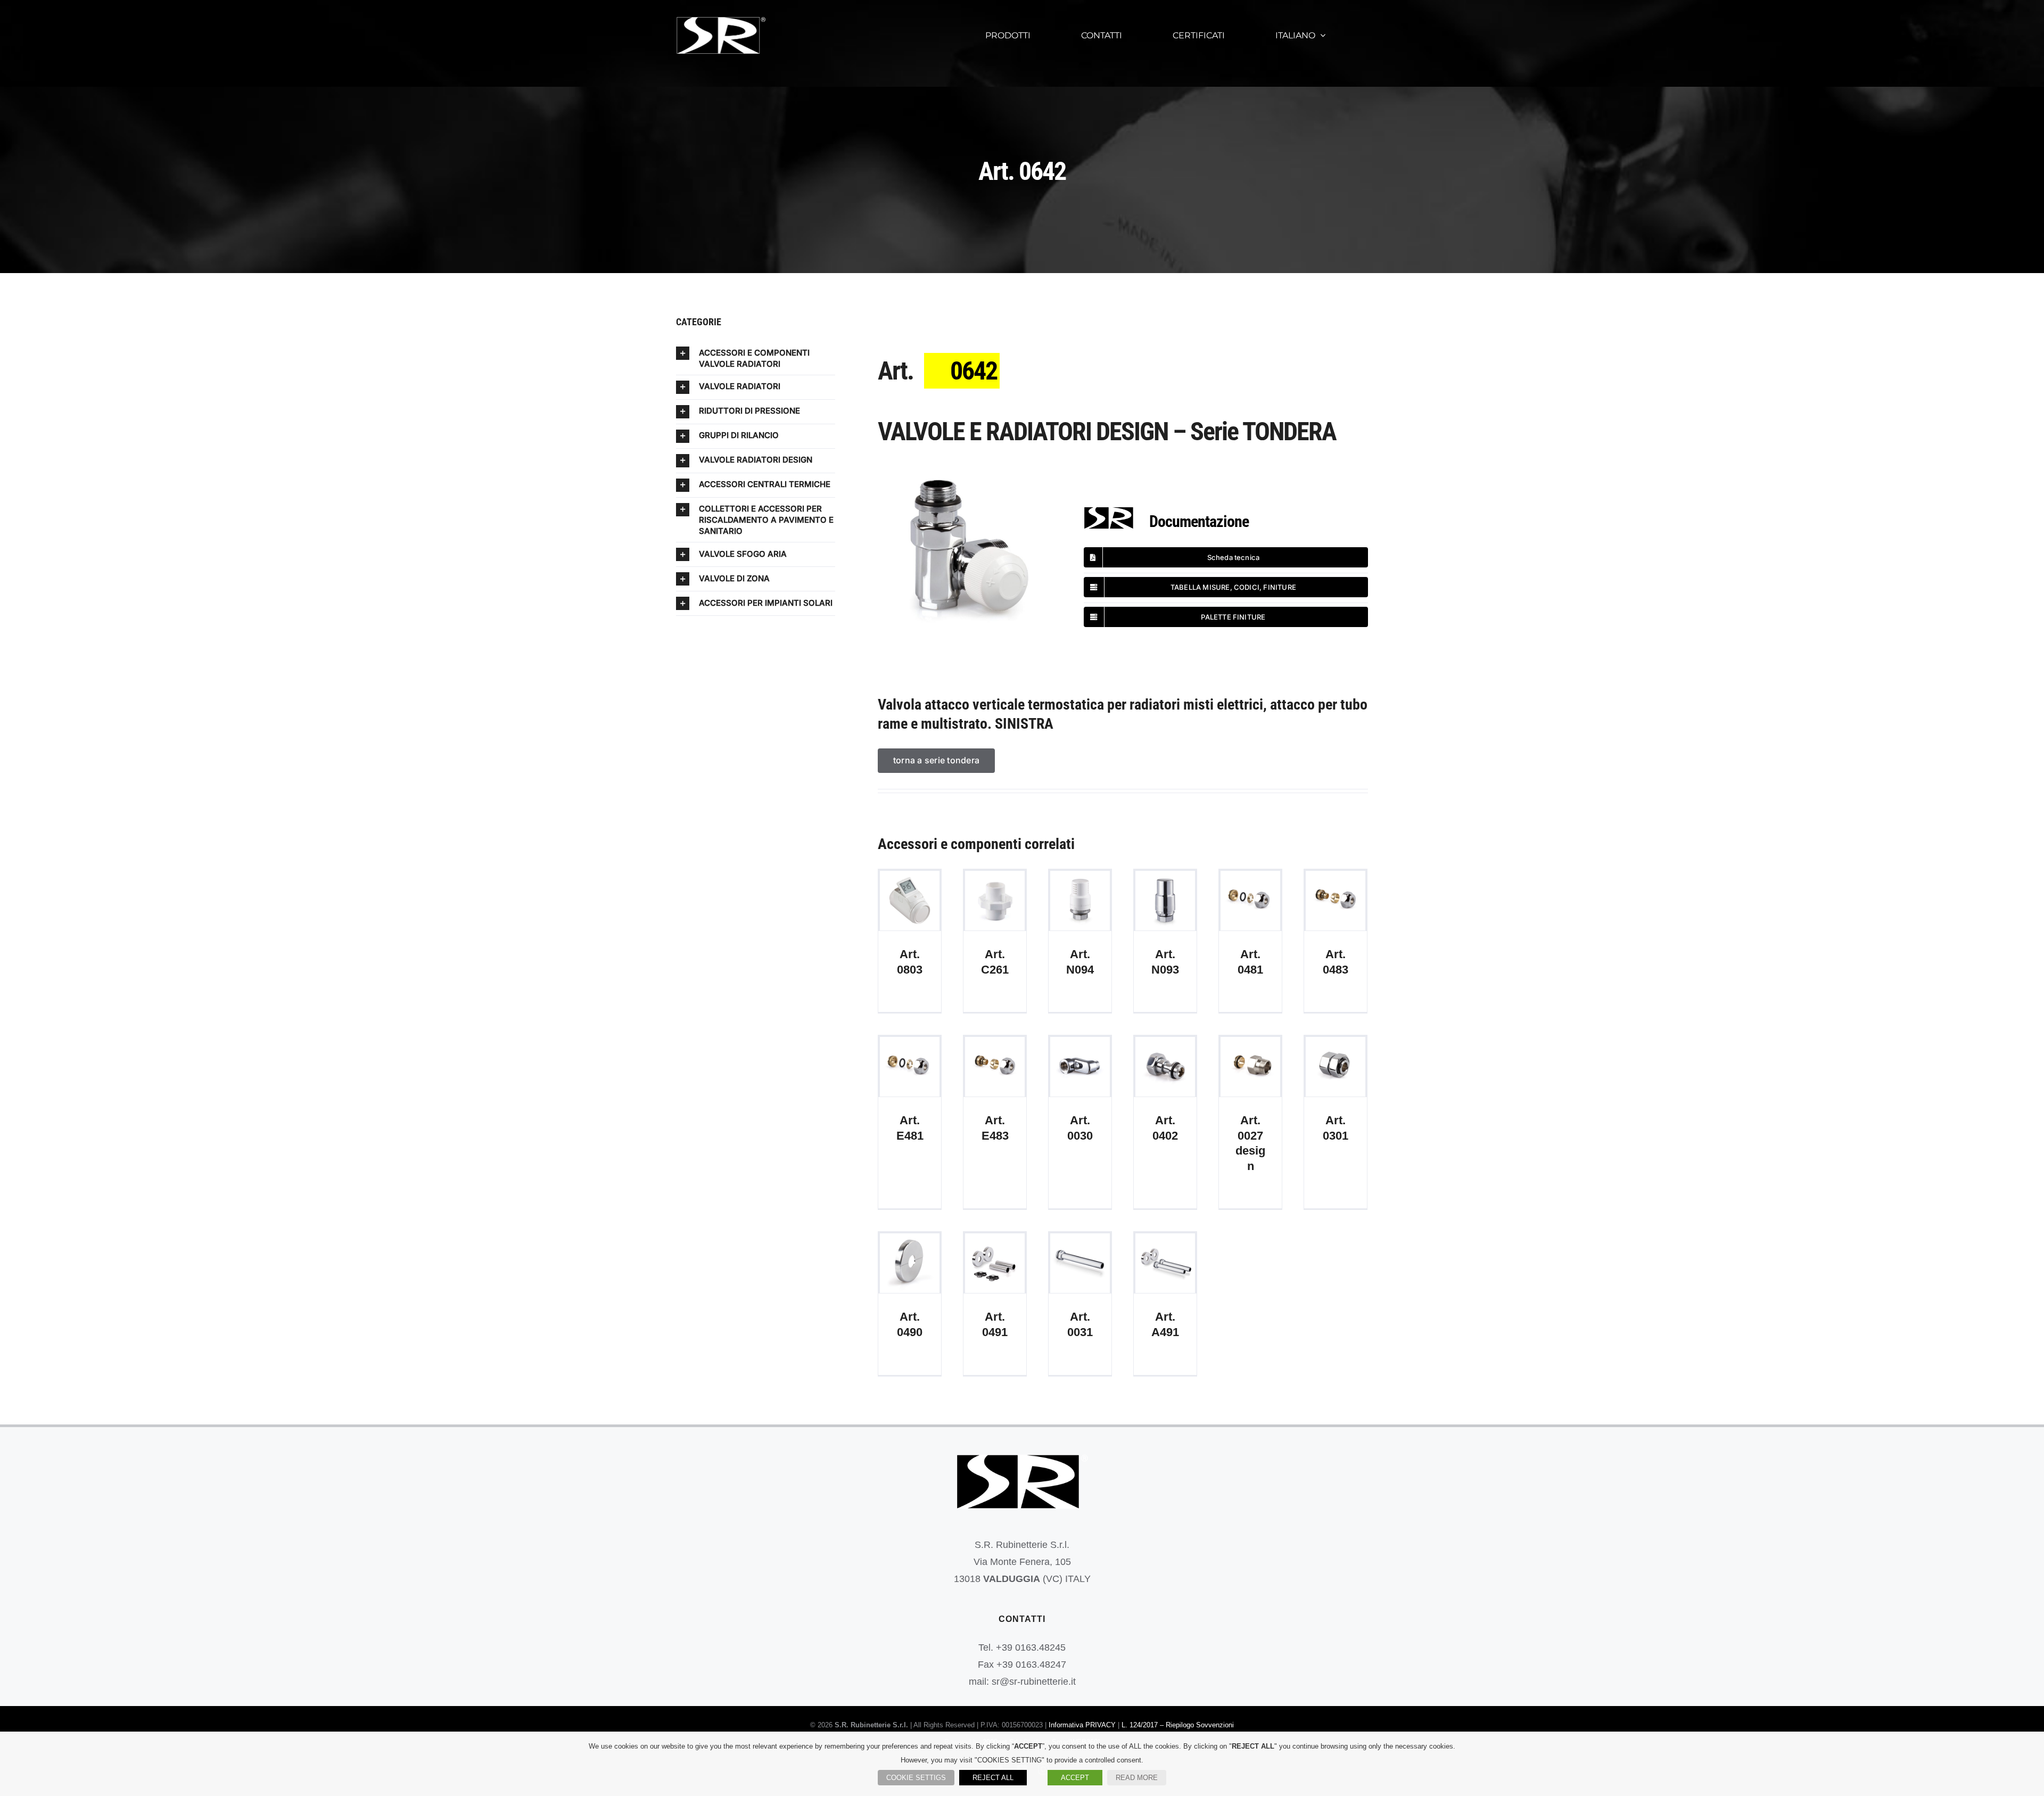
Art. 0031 (1080, 1263)
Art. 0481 (1251, 900)
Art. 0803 (910, 900)
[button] (756, 358)
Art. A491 (1165, 1263)
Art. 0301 (1336, 1066)
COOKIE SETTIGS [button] (916, 1778)
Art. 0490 (910, 1263)
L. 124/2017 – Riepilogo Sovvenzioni (1178, 1725)
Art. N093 (1165, 900)
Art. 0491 (995, 1263)
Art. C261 (995, 900)
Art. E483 (995, 1066)
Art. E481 (910, 1066)
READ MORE (1137, 1778)
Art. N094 (1080, 900)
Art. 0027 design (1251, 1066)
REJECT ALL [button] (993, 1778)
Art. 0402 (1165, 1066)
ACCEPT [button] (1075, 1778)
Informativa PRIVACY (1082, 1725)
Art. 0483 (1336, 900)
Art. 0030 (1080, 1066)
